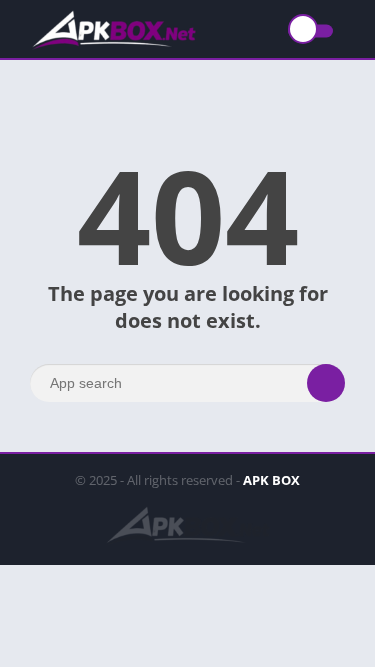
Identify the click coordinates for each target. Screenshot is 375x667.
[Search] (326, 383)
